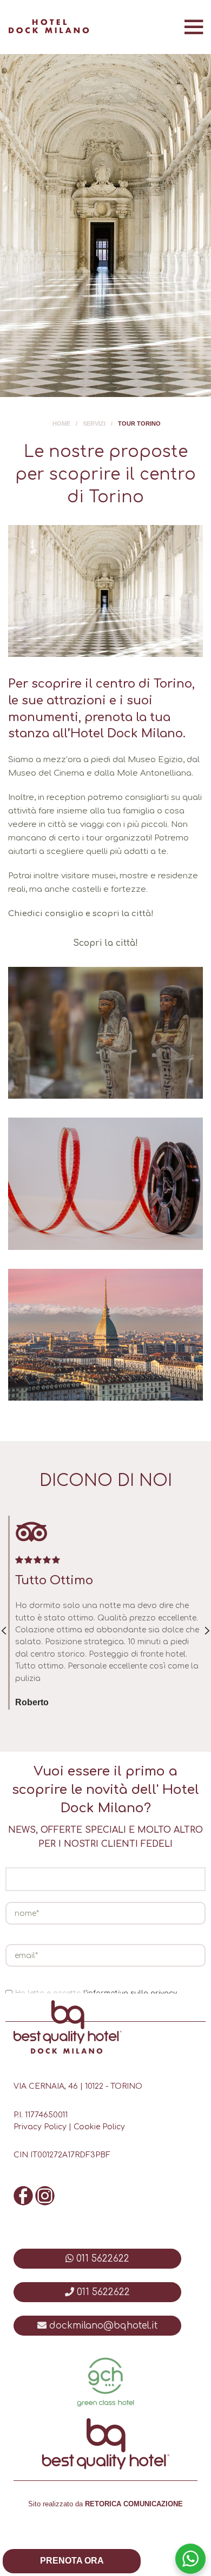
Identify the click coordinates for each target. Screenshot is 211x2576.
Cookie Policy (99, 2127)
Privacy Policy (40, 2127)
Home (61, 423)
